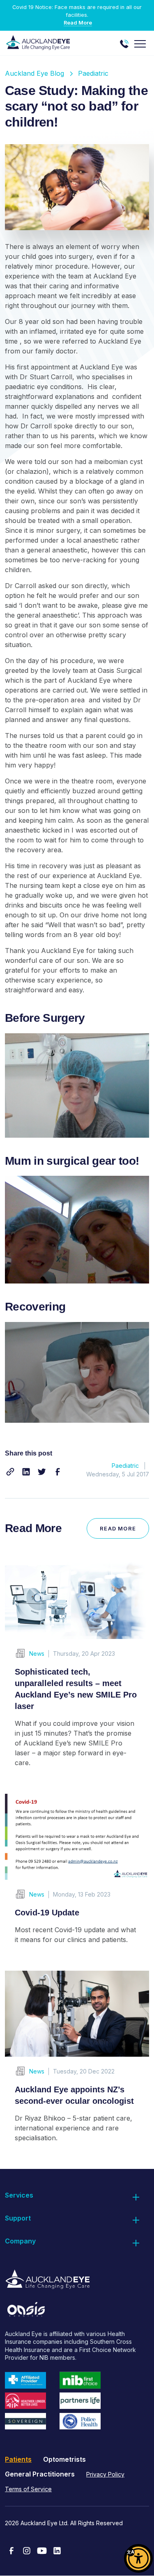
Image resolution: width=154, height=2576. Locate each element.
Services (19, 2195)
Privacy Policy (105, 2474)
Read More (78, 23)
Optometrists (64, 2459)
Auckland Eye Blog (34, 73)
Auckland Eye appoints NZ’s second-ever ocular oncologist (74, 2095)
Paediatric (93, 73)
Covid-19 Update (47, 1913)
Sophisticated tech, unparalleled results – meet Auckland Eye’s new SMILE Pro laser (76, 1689)
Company (20, 2241)
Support (18, 2218)
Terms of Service (28, 2489)
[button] (10, 1472)
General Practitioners (40, 2474)
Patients (18, 2459)
